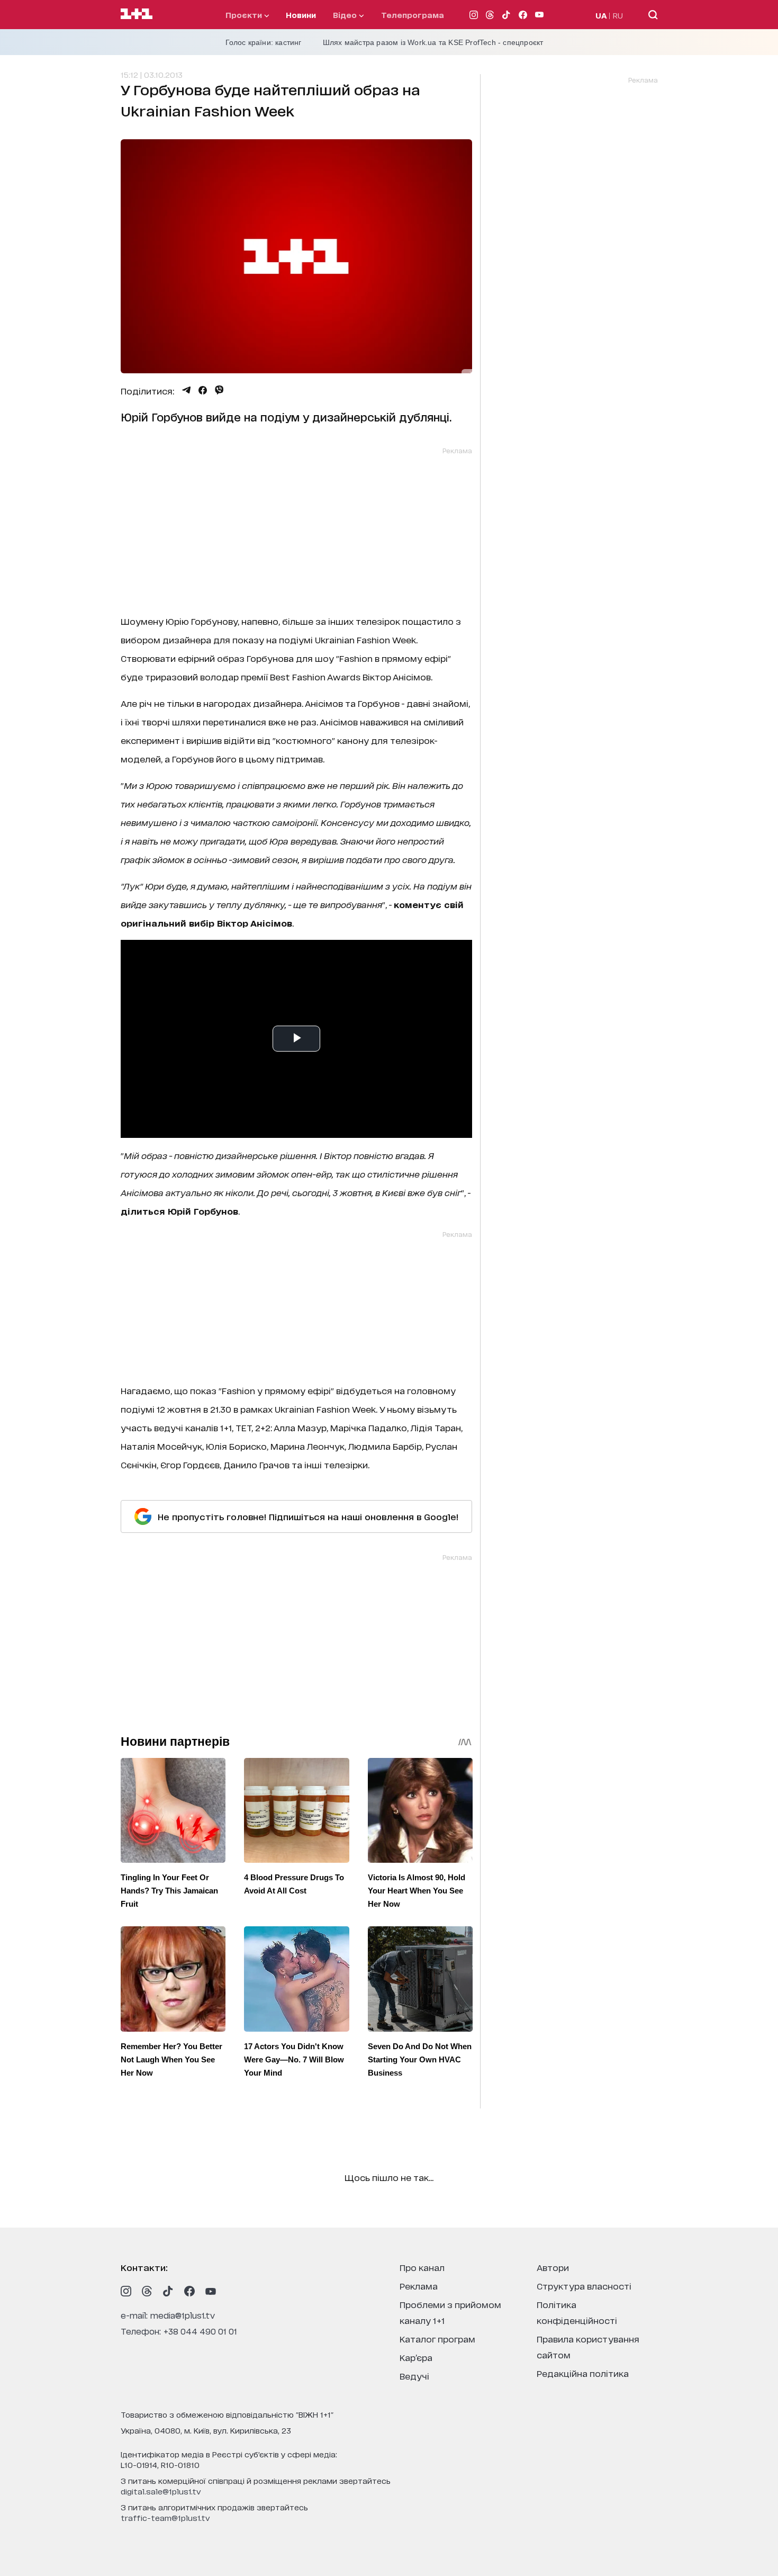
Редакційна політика (583, 2373)
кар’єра (416, 2357)
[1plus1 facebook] (189, 2291)
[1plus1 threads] (147, 2291)
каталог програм (437, 2339)
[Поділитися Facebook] (203, 390)
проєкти (245, 15)
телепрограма (413, 15)
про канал (422, 2267)
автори (553, 2267)
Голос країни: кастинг (264, 42)
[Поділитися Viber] (219, 390)
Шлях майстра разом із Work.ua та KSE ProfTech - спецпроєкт (433, 42)
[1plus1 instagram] (126, 2291)
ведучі (414, 2376)
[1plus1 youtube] (211, 2291)
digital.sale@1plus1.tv (161, 2491)
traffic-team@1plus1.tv (165, 2517)
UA (601, 15)
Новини (301, 15)
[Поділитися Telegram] (186, 390)
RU (618, 15)
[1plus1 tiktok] (168, 2291)
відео (346, 15)
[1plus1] (137, 14)
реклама (419, 2286)
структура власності (584, 2286)
